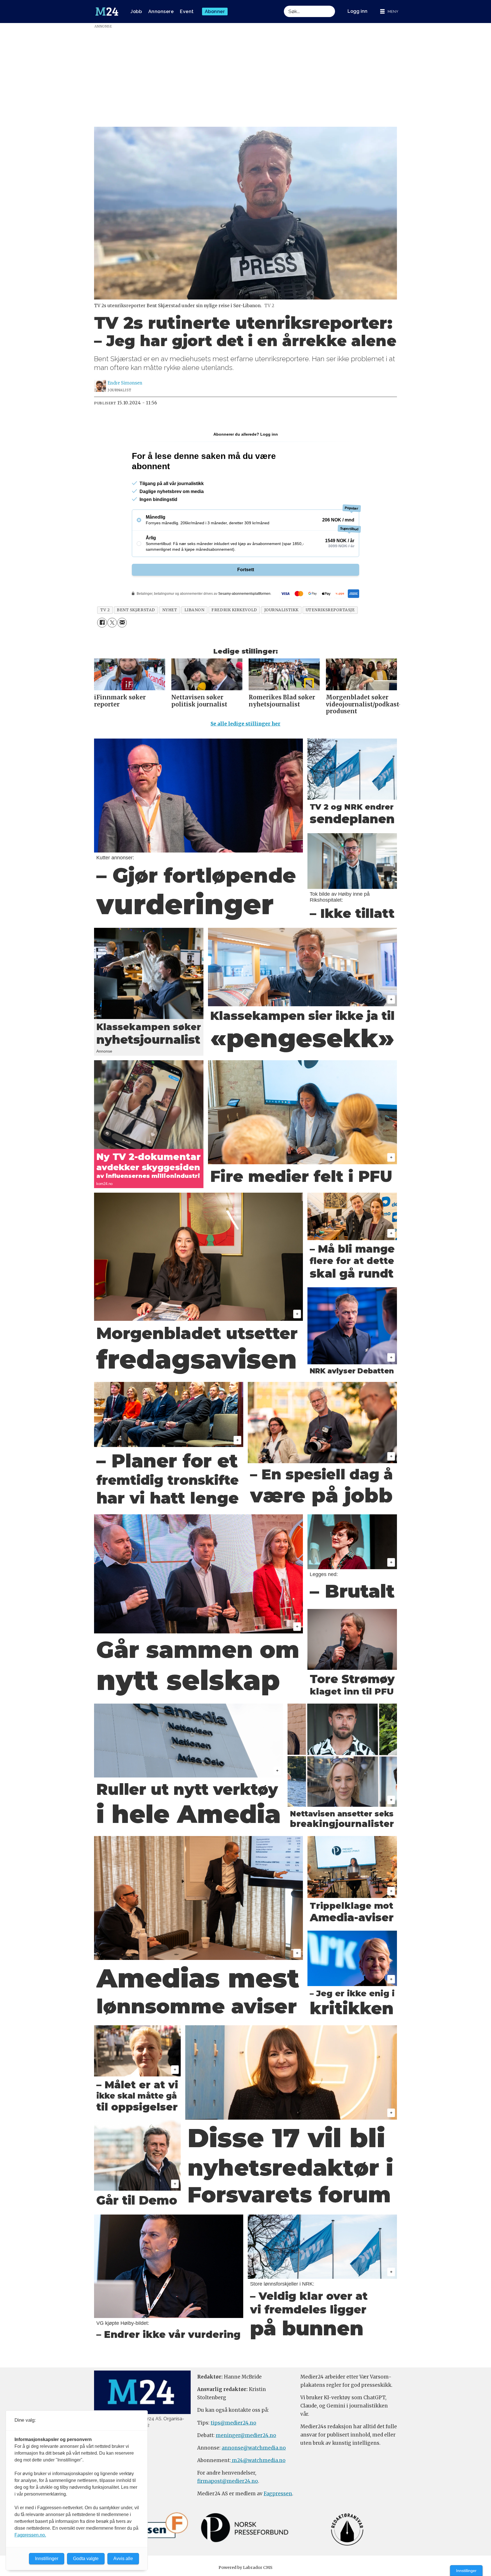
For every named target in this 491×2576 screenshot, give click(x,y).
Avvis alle (123, 2559)
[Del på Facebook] (102, 622)
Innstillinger (466, 2571)
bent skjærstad (136, 610)
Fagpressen (278, 2494)
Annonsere (161, 12)
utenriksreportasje (330, 610)
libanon (194, 610)
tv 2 (105, 610)
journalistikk (281, 610)
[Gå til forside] (107, 12)
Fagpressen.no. (30, 2535)
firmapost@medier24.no (228, 2481)
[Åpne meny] (389, 12)
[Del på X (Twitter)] (112, 622)
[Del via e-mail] (122, 622)
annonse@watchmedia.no (254, 2448)
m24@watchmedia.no (258, 2460)
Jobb (136, 12)
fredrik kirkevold (234, 610)
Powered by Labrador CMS (246, 2567)
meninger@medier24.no (246, 2435)
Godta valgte (86, 2559)
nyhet (170, 610)
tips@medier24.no (233, 2423)
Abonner (215, 12)
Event (187, 12)
